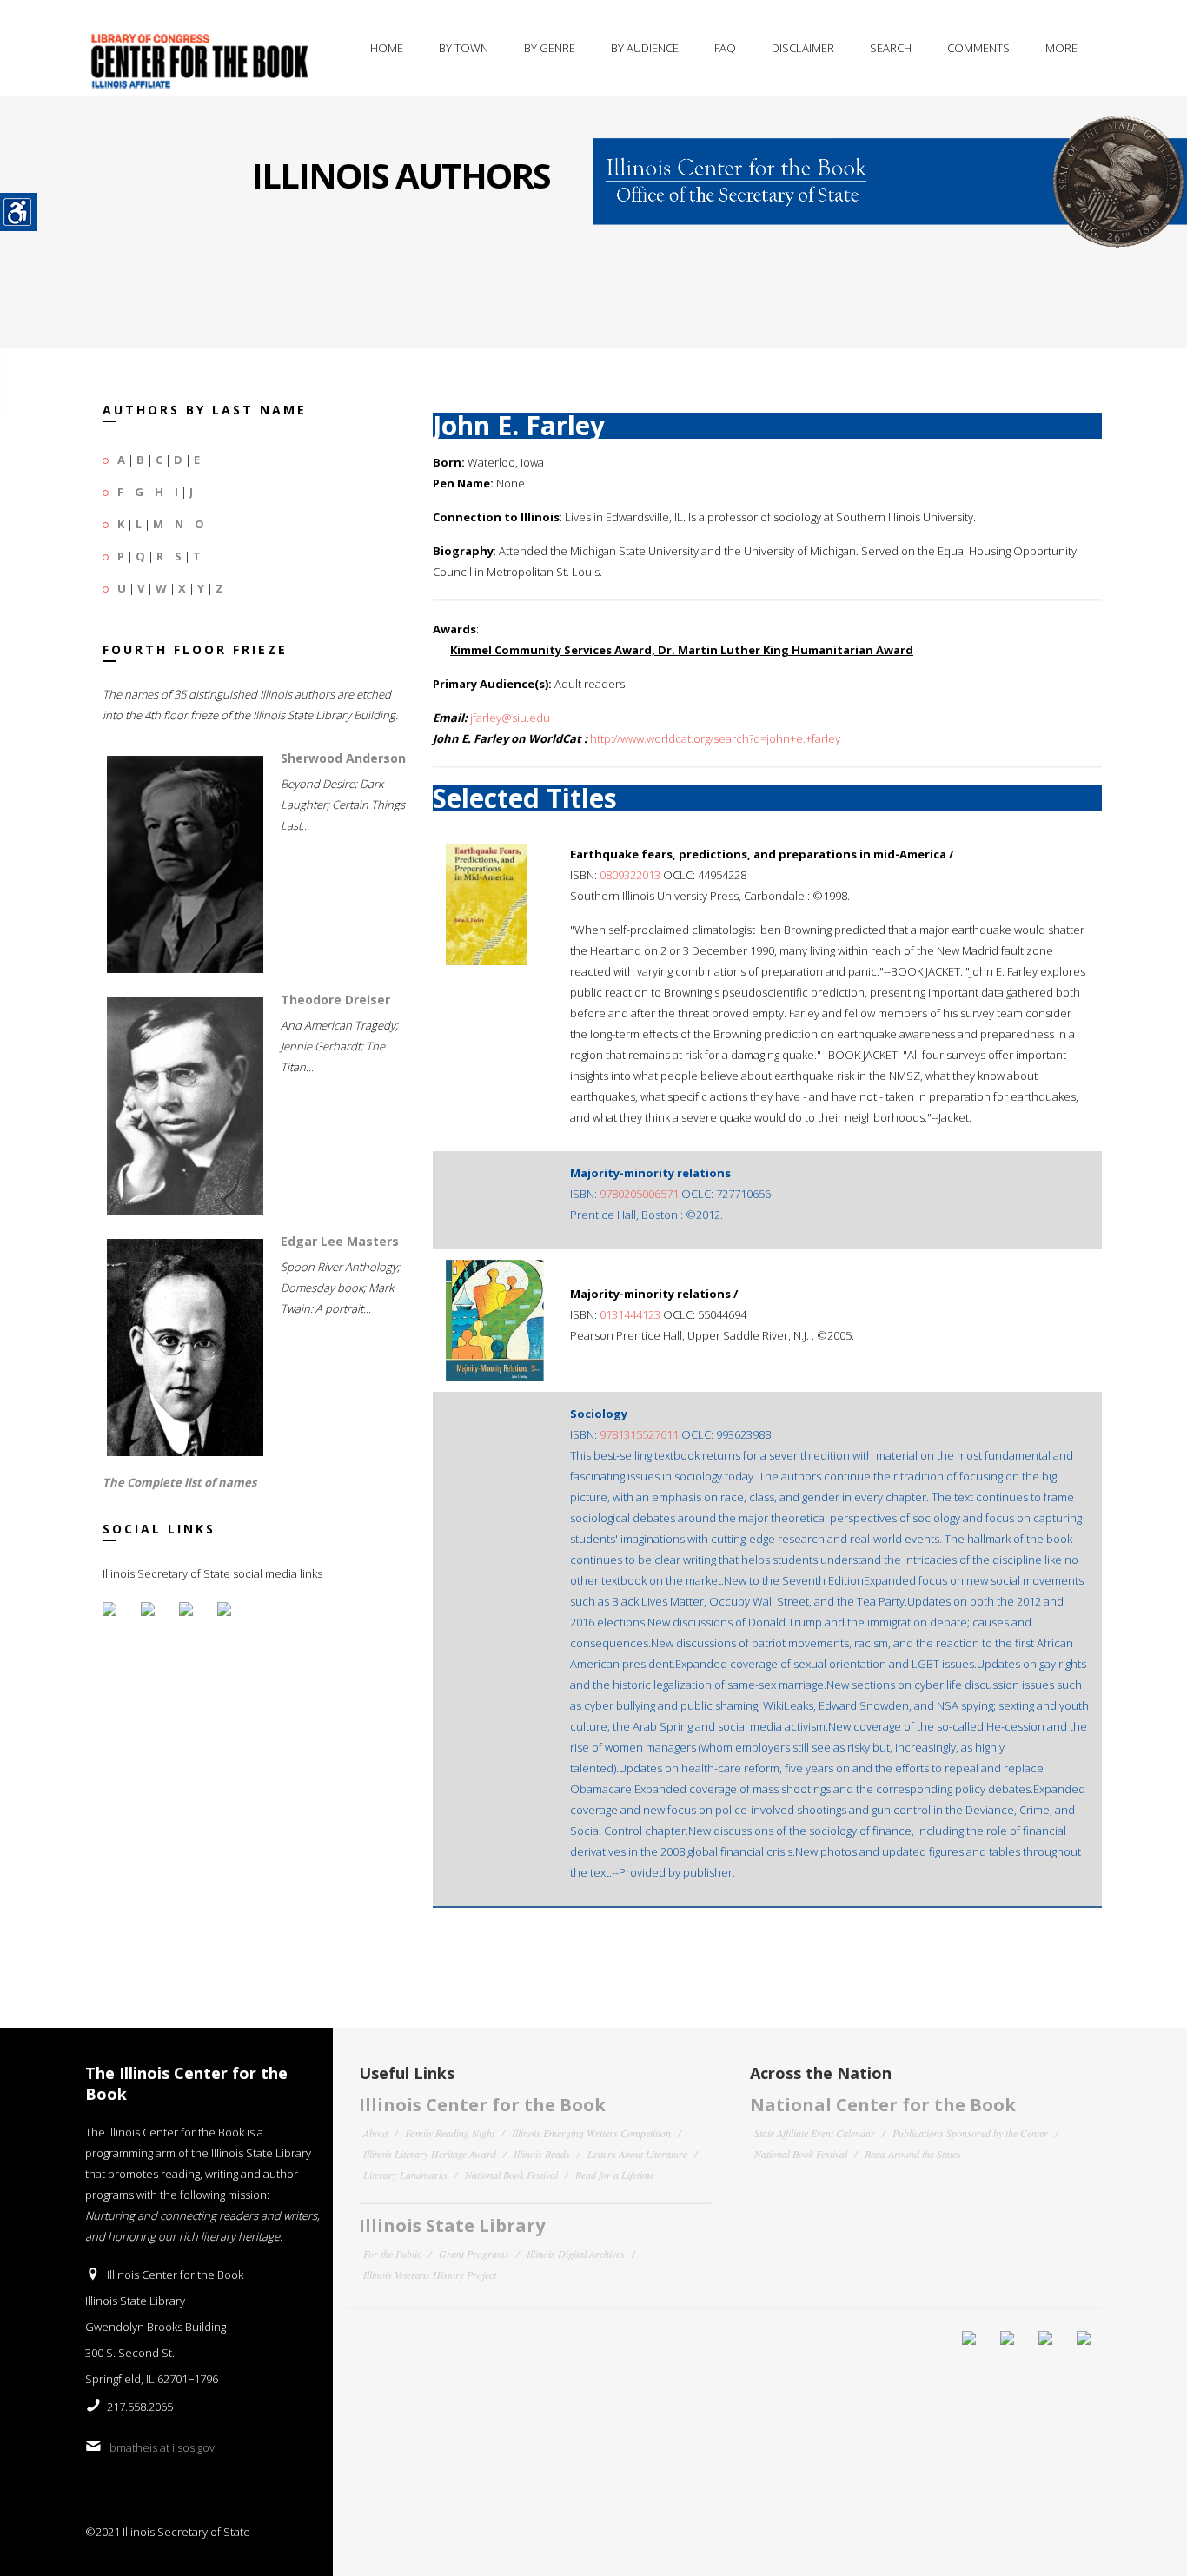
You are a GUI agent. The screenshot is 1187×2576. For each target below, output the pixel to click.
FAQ (725, 48)
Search (891, 48)
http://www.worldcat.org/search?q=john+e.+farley (715, 738)
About (375, 2133)
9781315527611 (639, 1434)
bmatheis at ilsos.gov (162, 2447)
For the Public (392, 2254)
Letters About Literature (637, 2154)
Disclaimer (803, 48)
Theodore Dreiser (335, 1000)
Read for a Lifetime (615, 2175)
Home (387, 48)
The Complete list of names (179, 1482)
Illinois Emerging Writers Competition (591, 2133)
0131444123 (630, 1314)
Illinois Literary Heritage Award (430, 2154)
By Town (464, 48)
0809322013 (630, 875)
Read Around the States (913, 2154)
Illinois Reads (542, 2154)
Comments (978, 48)
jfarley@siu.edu (510, 718)
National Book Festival (511, 2175)
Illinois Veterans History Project (430, 2275)
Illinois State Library (452, 2225)
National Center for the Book (883, 2105)
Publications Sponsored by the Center (970, 2133)
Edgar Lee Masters (340, 1241)
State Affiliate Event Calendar (815, 2133)
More (1061, 48)
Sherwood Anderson (343, 758)
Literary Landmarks (405, 2175)
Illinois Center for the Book (482, 2105)
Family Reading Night (450, 2133)
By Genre (550, 48)
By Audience (645, 48)
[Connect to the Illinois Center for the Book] (890, 170)
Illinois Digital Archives (576, 2254)
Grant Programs (474, 2254)
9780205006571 (639, 1194)
